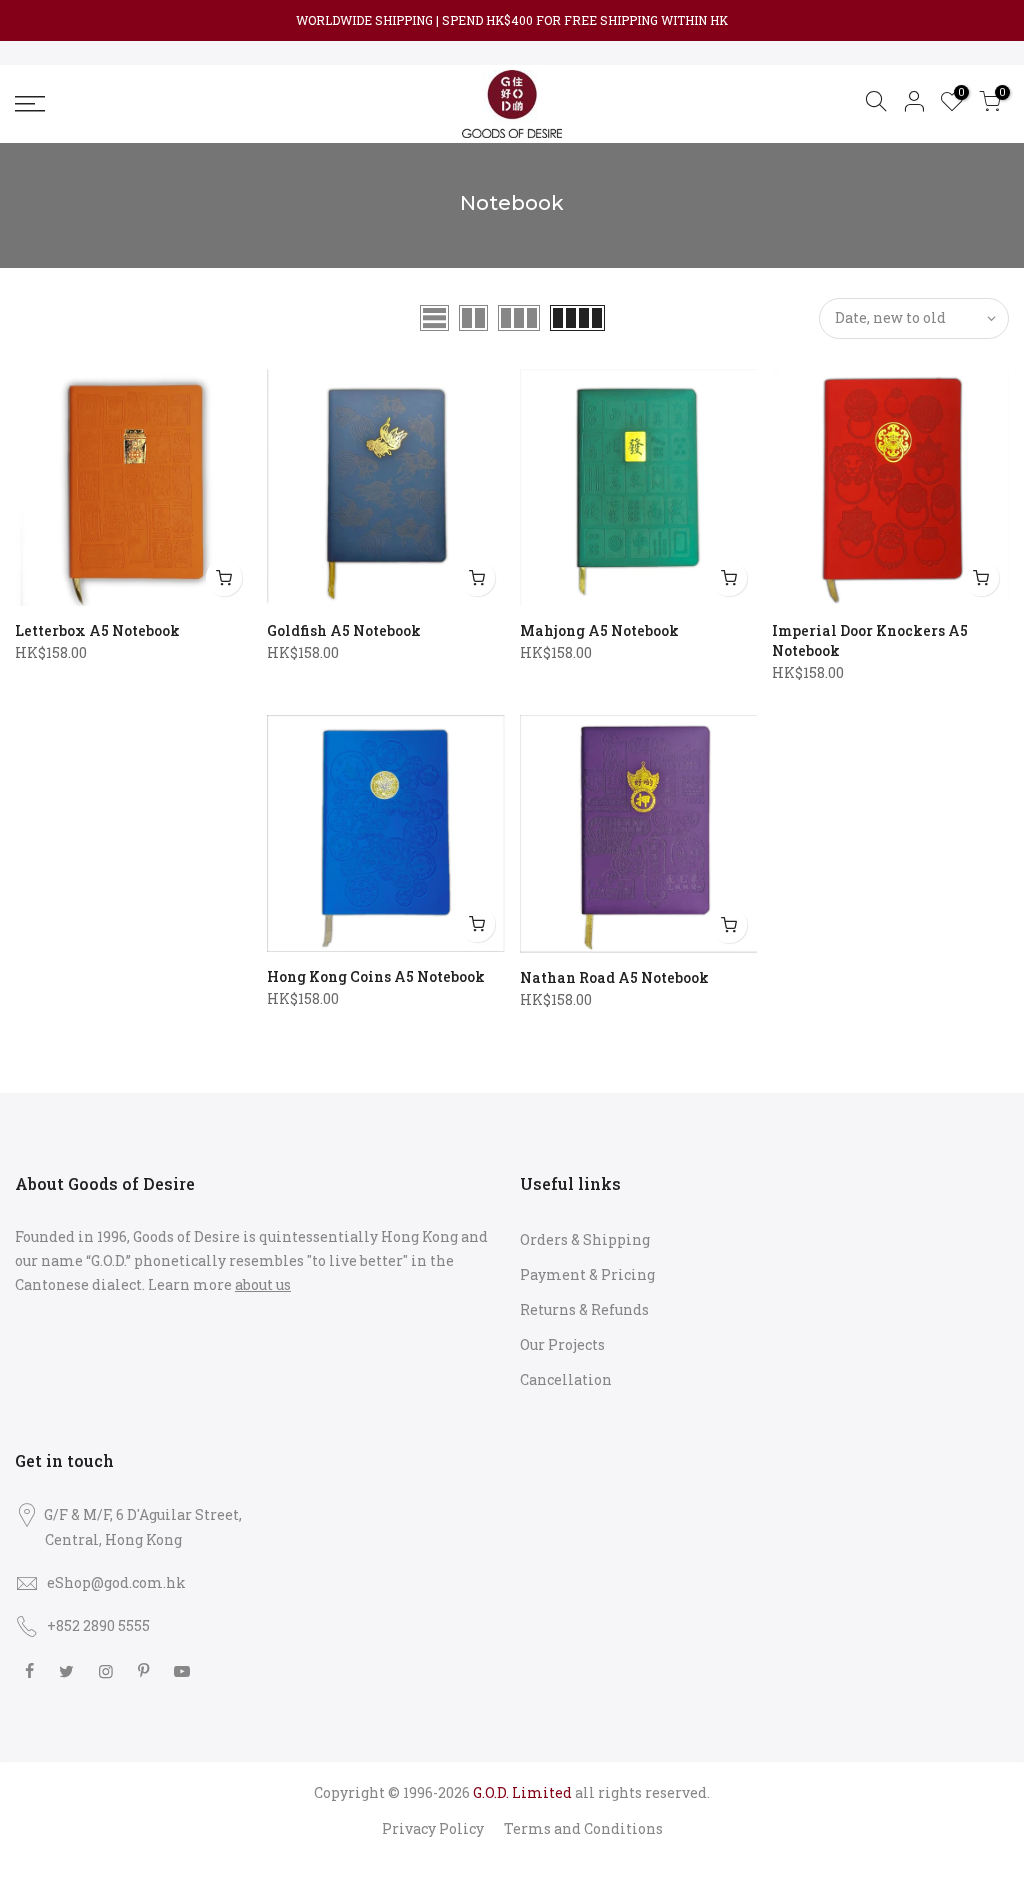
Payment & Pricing (587, 1274)
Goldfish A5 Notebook (344, 630)
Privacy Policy (433, 1828)
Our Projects (562, 1344)
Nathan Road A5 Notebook (614, 977)
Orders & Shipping (585, 1239)
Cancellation (566, 1379)
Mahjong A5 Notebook (599, 630)
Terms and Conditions (583, 1828)
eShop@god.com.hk (116, 1582)
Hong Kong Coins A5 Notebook (376, 976)
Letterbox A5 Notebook (97, 630)
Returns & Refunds (584, 1309)
